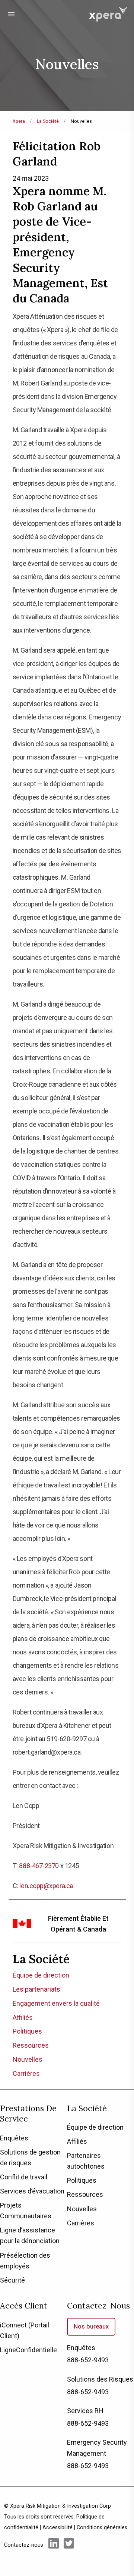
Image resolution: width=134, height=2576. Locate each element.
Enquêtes (14, 2138)
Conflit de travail (24, 2177)
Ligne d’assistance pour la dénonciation (30, 2235)
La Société (48, 121)
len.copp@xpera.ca (46, 1886)
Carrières (26, 2073)
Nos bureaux (91, 2326)
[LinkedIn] (54, 2544)
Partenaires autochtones (86, 2161)
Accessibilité (58, 2528)
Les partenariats (36, 1989)
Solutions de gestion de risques (30, 2157)
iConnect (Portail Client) (25, 2330)
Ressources (31, 2045)
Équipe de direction (41, 1975)
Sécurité (12, 2280)
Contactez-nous (98, 2306)
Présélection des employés (25, 2261)
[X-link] (69, 2544)
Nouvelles (28, 2059)
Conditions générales (102, 2528)
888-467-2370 (39, 1866)
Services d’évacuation (32, 2191)
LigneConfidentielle (28, 2350)
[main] (67, 1045)
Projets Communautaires (26, 2211)
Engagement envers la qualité (56, 2003)
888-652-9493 (88, 2360)
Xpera (19, 121)
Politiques (27, 2031)
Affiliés (23, 2017)
